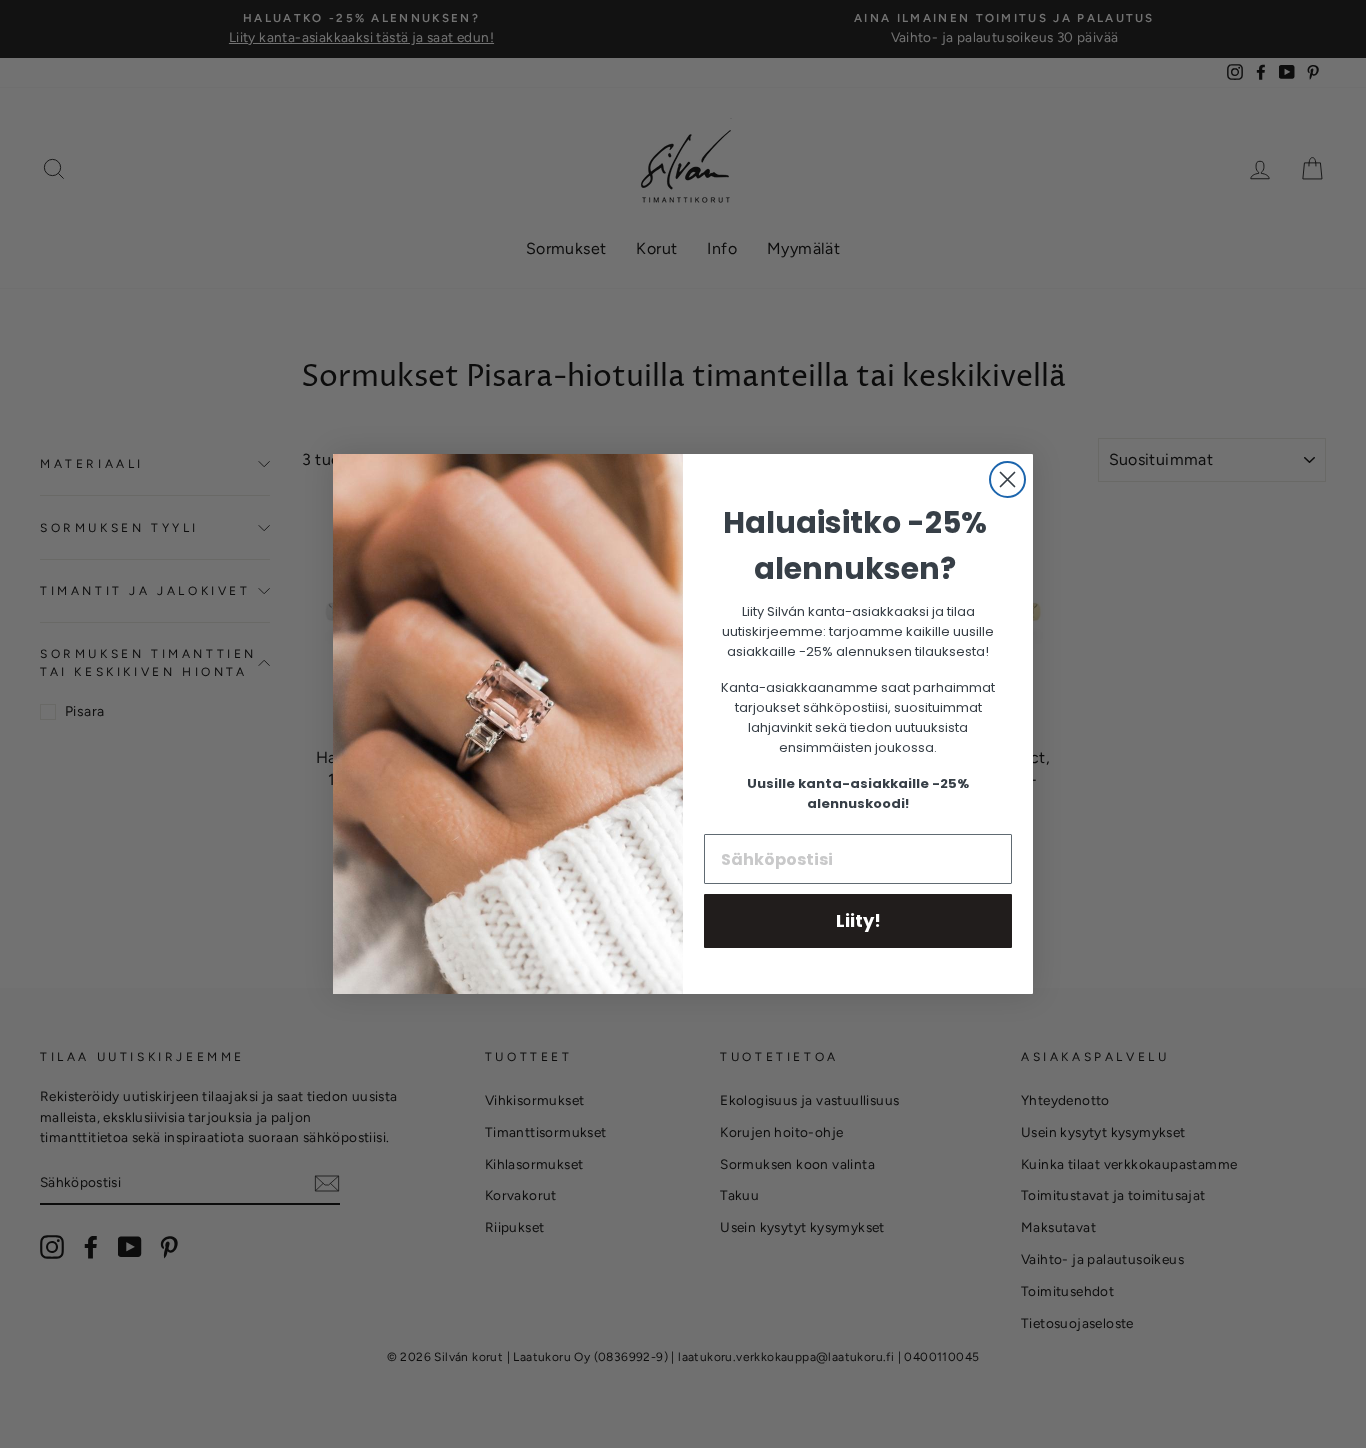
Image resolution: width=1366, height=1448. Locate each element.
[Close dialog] (1007, 479)
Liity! (858, 920)
